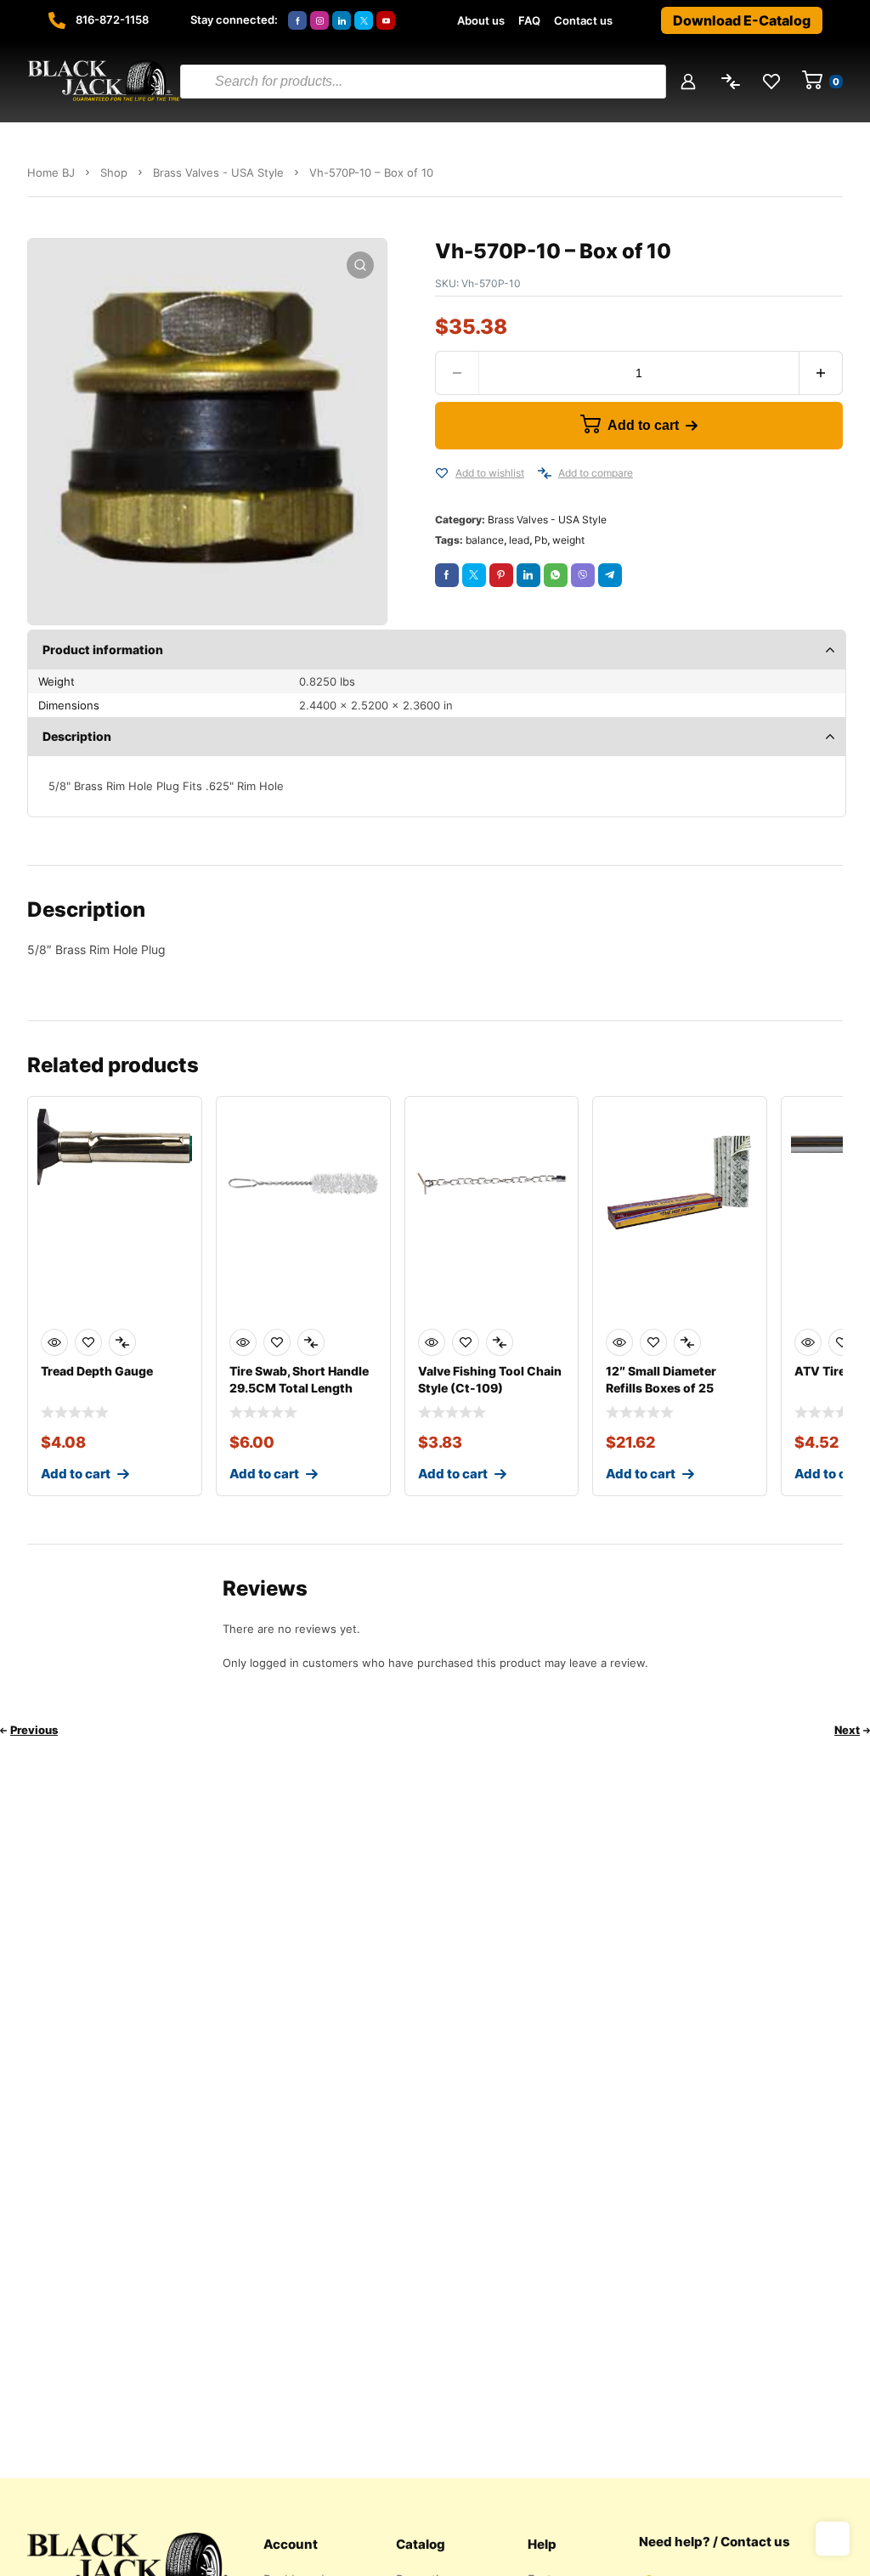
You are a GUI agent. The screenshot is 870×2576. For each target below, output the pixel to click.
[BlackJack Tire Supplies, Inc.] (104, 82)
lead (519, 540)
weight (568, 540)
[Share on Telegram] (610, 575)
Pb (541, 540)
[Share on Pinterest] (501, 575)
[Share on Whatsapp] (556, 575)
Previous (34, 1730)
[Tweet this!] (474, 575)
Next (847, 1730)
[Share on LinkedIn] (528, 575)
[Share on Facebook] (447, 575)
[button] (360, 265)
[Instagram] (319, 20)
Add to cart (643, 425)
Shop (114, 172)
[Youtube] (386, 20)
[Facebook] (297, 20)
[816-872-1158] (57, 20)
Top (833, 2539)
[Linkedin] (342, 20)
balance (485, 540)
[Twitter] (364, 20)
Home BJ (51, 172)
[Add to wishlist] (442, 473)
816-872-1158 (112, 20)
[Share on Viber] (583, 575)
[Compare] (545, 473)
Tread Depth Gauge (97, 1371)
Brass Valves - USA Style (218, 172)
